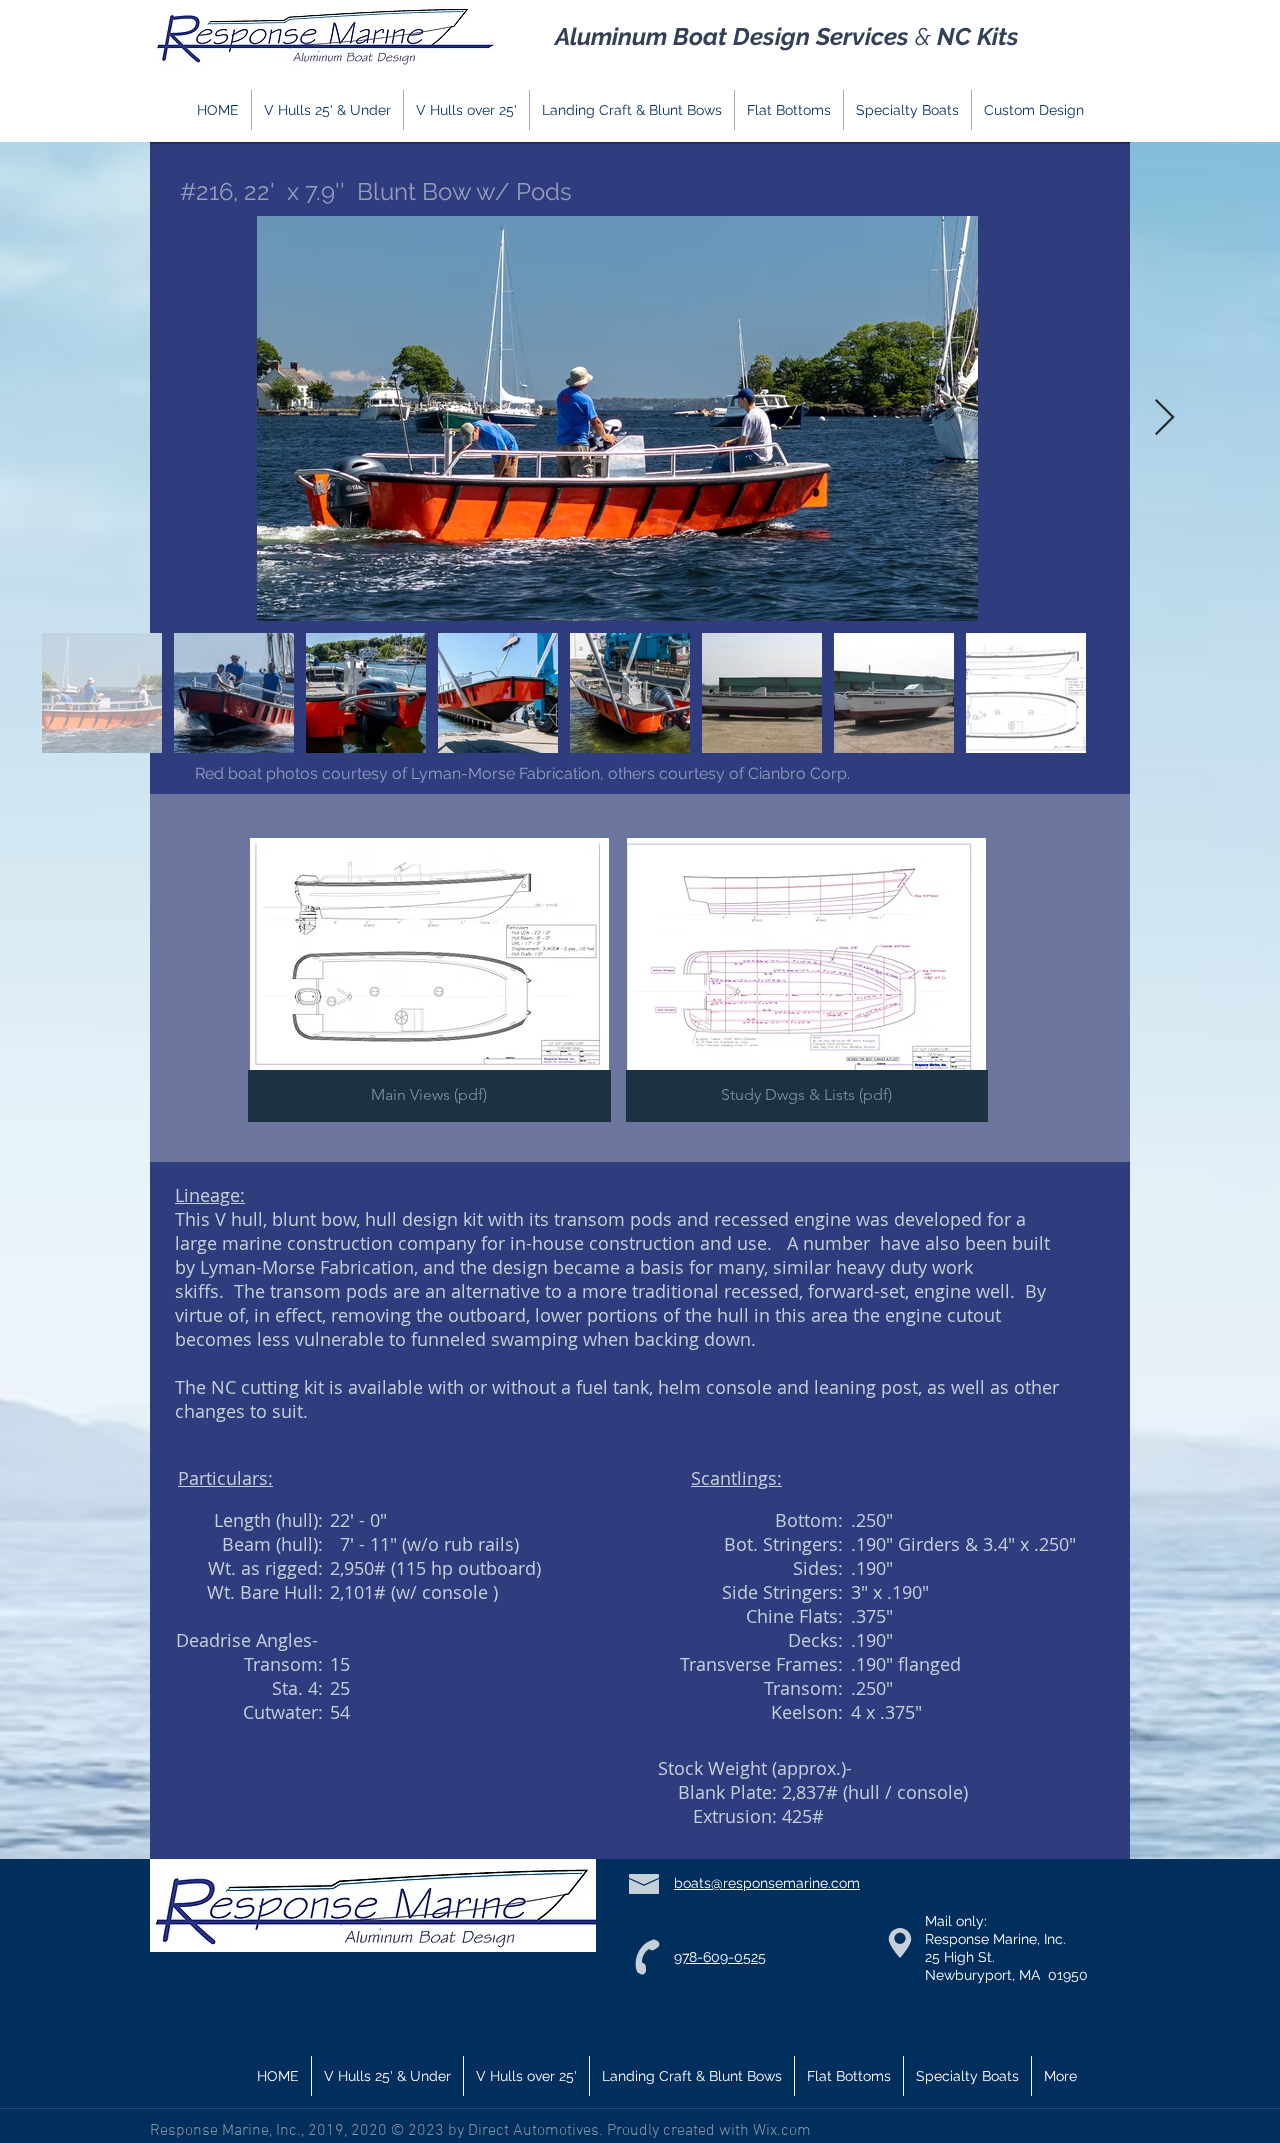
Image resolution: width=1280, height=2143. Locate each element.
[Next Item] (1164, 418)
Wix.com (780, 2131)
